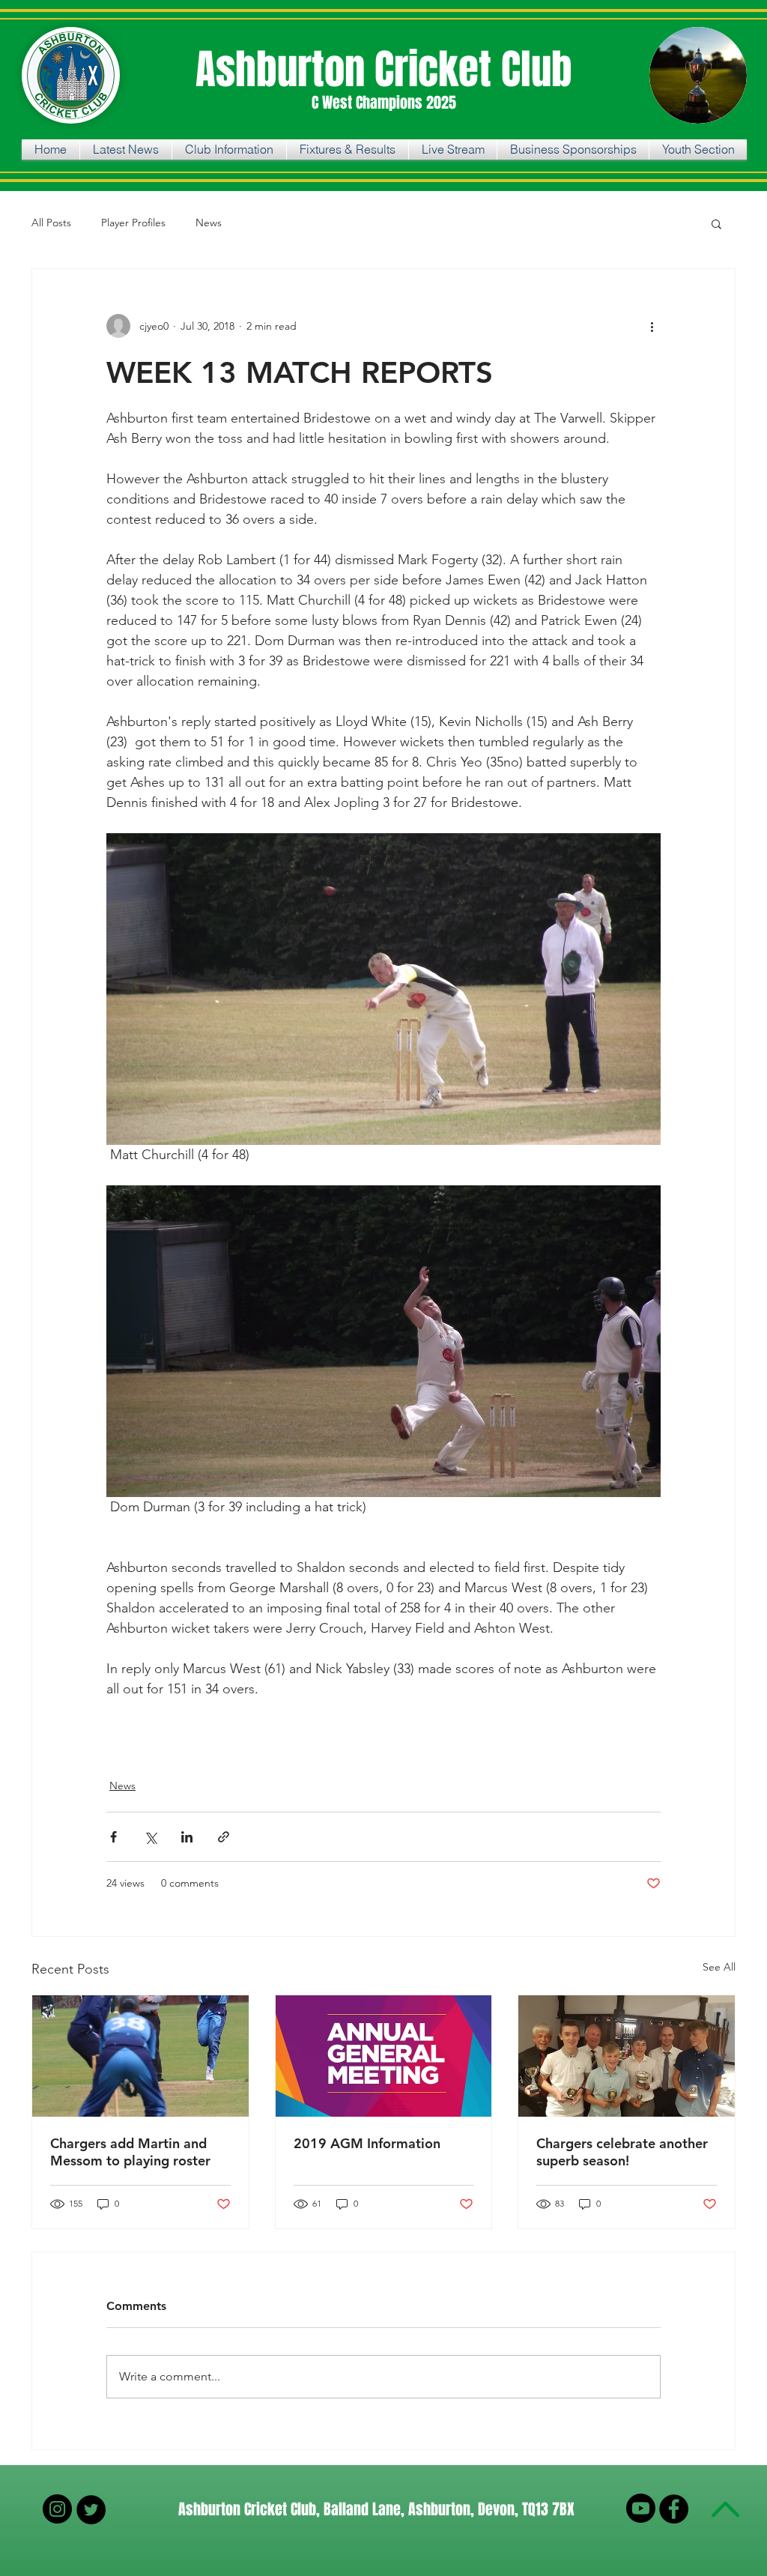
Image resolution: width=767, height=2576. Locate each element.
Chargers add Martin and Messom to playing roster (130, 2152)
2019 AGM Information (367, 2143)
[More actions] (652, 326)
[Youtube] (641, 2508)
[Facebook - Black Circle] (674, 2509)
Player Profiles (133, 223)
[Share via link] (224, 1837)
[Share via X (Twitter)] (150, 1837)
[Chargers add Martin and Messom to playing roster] (140, 2056)
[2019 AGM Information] (384, 2056)
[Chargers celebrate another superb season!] (627, 2056)
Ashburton (285, 69)
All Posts (51, 223)
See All (719, 1967)
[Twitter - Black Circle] (91, 2510)
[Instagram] (57, 2509)
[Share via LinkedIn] (187, 1837)
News (209, 223)
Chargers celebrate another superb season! (622, 2152)
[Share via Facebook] (113, 1837)
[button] (716, 223)
